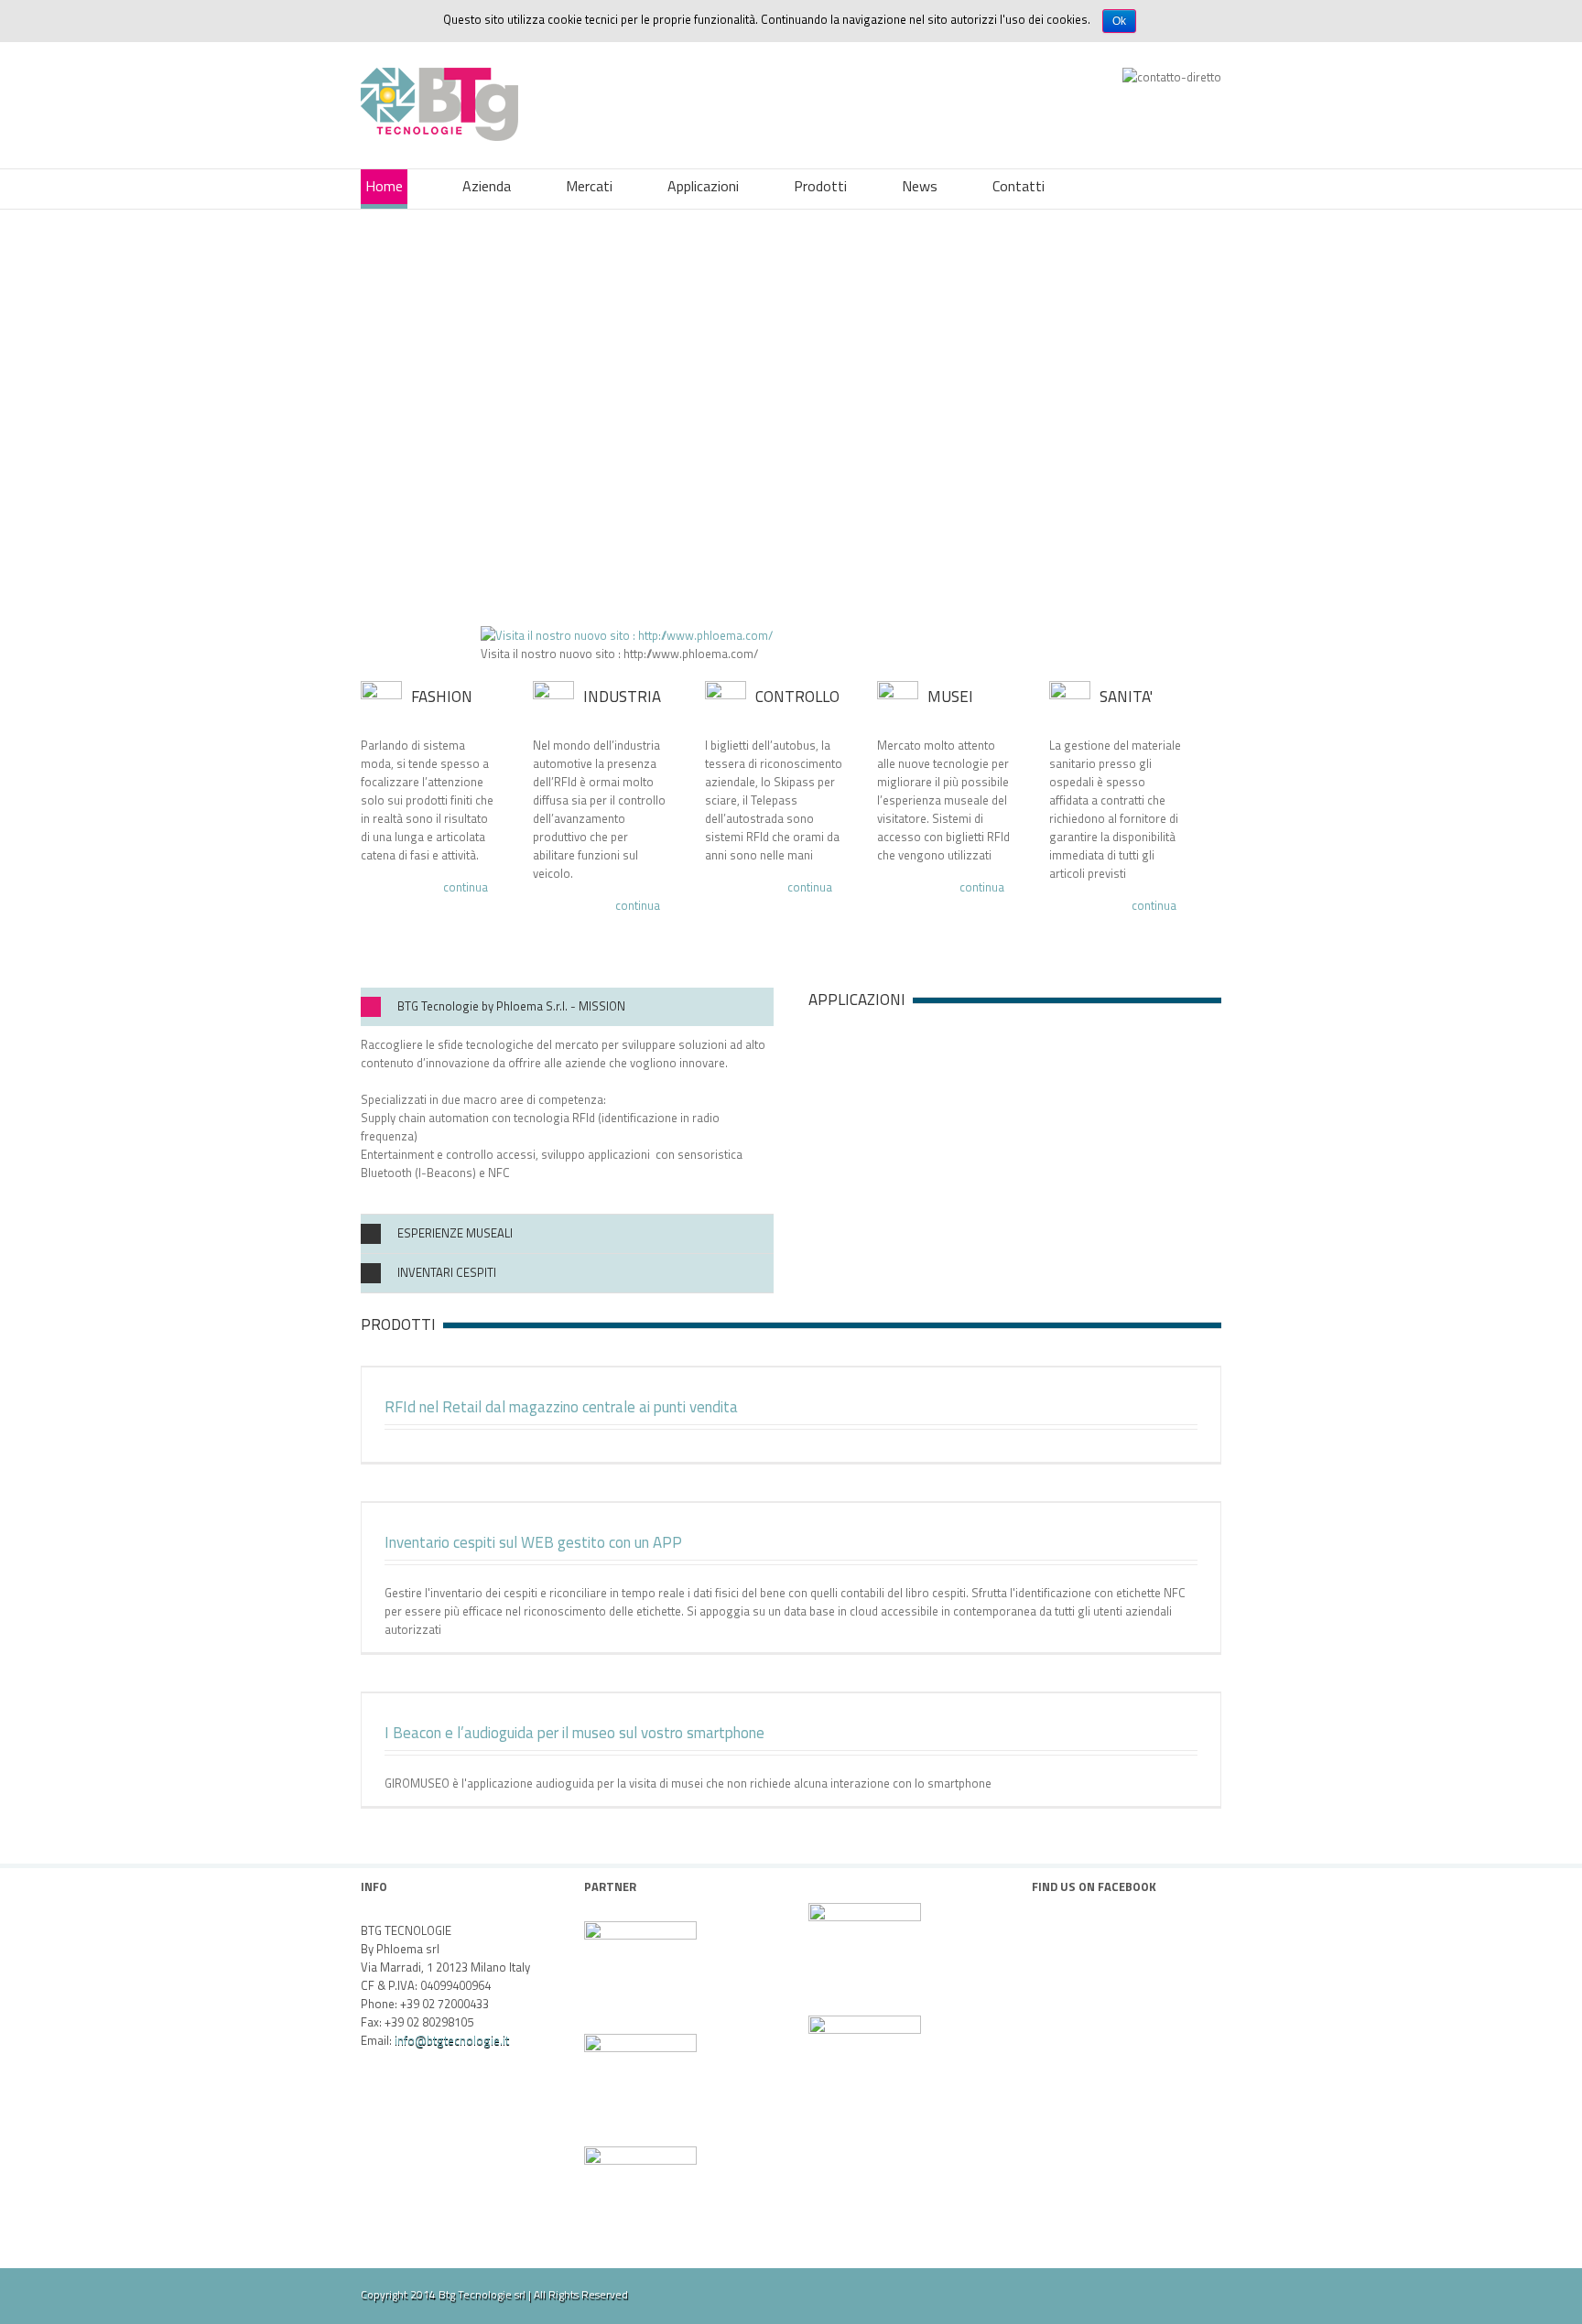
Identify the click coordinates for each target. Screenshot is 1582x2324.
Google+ (1124, 2294)
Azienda (487, 186)
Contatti (1019, 186)
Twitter (1189, 2293)
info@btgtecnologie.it (452, 2040)
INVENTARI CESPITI (447, 1272)
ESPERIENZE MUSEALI (455, 1233)
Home (384, 186)
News (920, 186)
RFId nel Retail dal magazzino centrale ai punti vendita (561, 1407)
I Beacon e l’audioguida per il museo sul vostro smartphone (574, 1733)
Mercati (589, 186)
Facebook (1217, 2293)
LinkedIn (1158, 2292)
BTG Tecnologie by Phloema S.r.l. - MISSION (511, 1006)
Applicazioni (703, 186)
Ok (1119, 21)
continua (466, 888)
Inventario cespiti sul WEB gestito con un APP (533, 1542)
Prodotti (820, 186)
